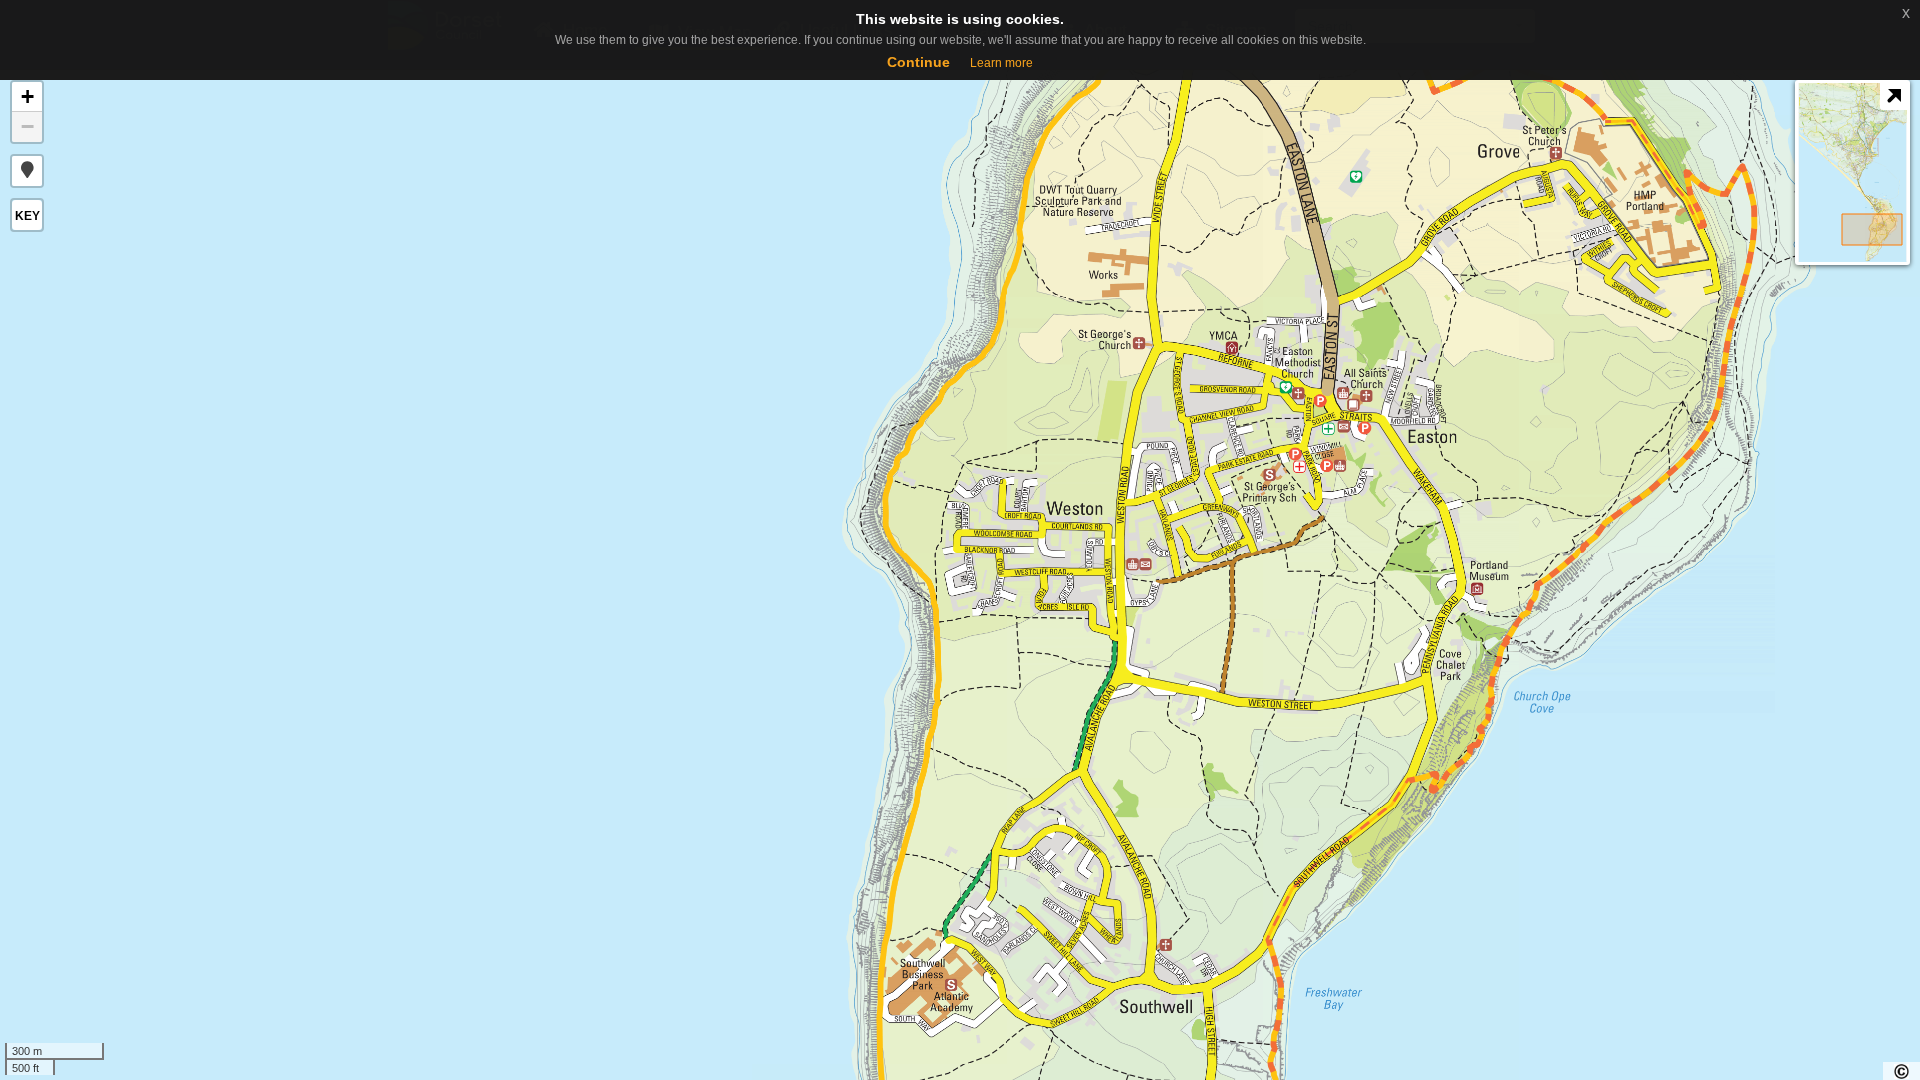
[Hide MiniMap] (1893, 96)
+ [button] (27, 96)
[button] (27, 171)
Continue (918, 62)
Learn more (1001, 63)
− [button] (27, 126)
